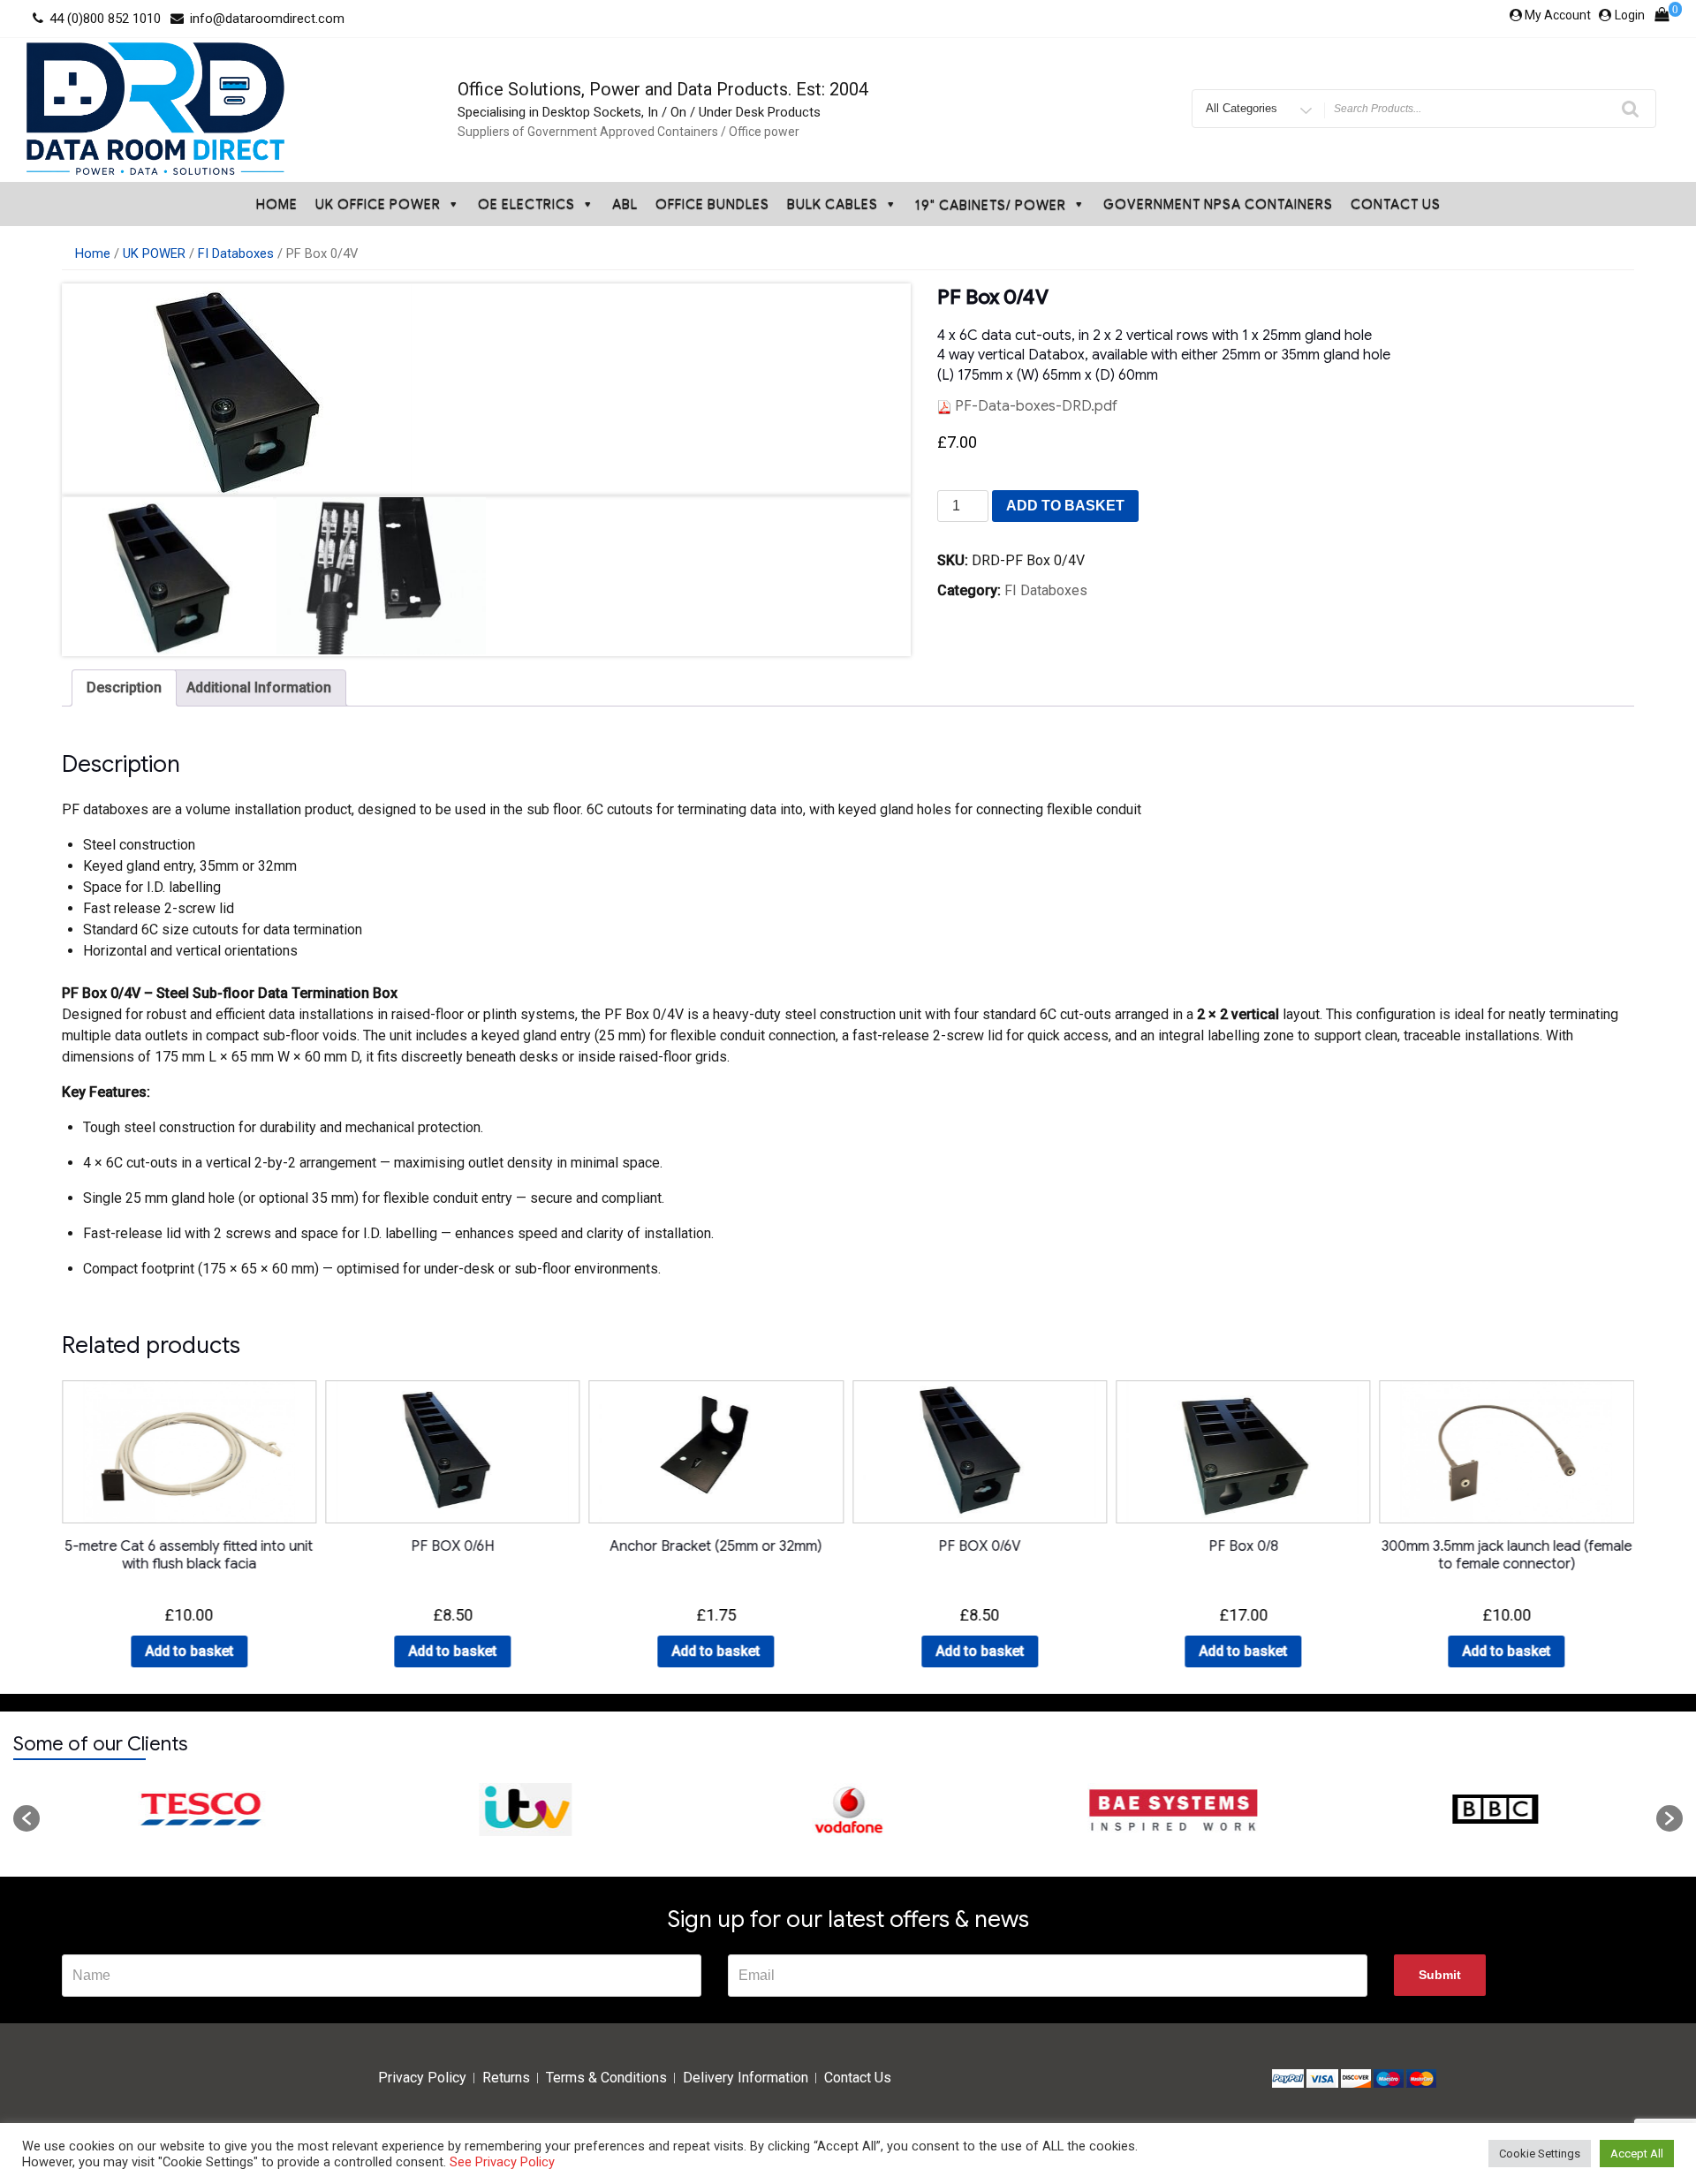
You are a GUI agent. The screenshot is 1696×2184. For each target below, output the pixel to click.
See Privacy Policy (502, 2162)
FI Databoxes (236, 253)
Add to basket (1065, 506)
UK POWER (154, 253)
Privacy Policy (422, 2078)
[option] (201, 1810)
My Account (1558, 15)
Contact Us (1396, 204)
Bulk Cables (833, 204)
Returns (506, 2078)
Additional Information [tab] (259, 688)
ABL (625, 204)
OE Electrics (526, 204)
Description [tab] (124, 688)
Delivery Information (746, 2078)
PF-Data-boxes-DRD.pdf (1034, 406)
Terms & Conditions (606, 2078)
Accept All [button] (1637, 2154)
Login (1630, 15)
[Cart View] (1662, 19)
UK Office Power (378, 204)
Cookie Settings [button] (1540, 2154)
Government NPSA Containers (1218, 204)
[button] (26, 1818)
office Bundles (712, 204)
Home (277, 204)
